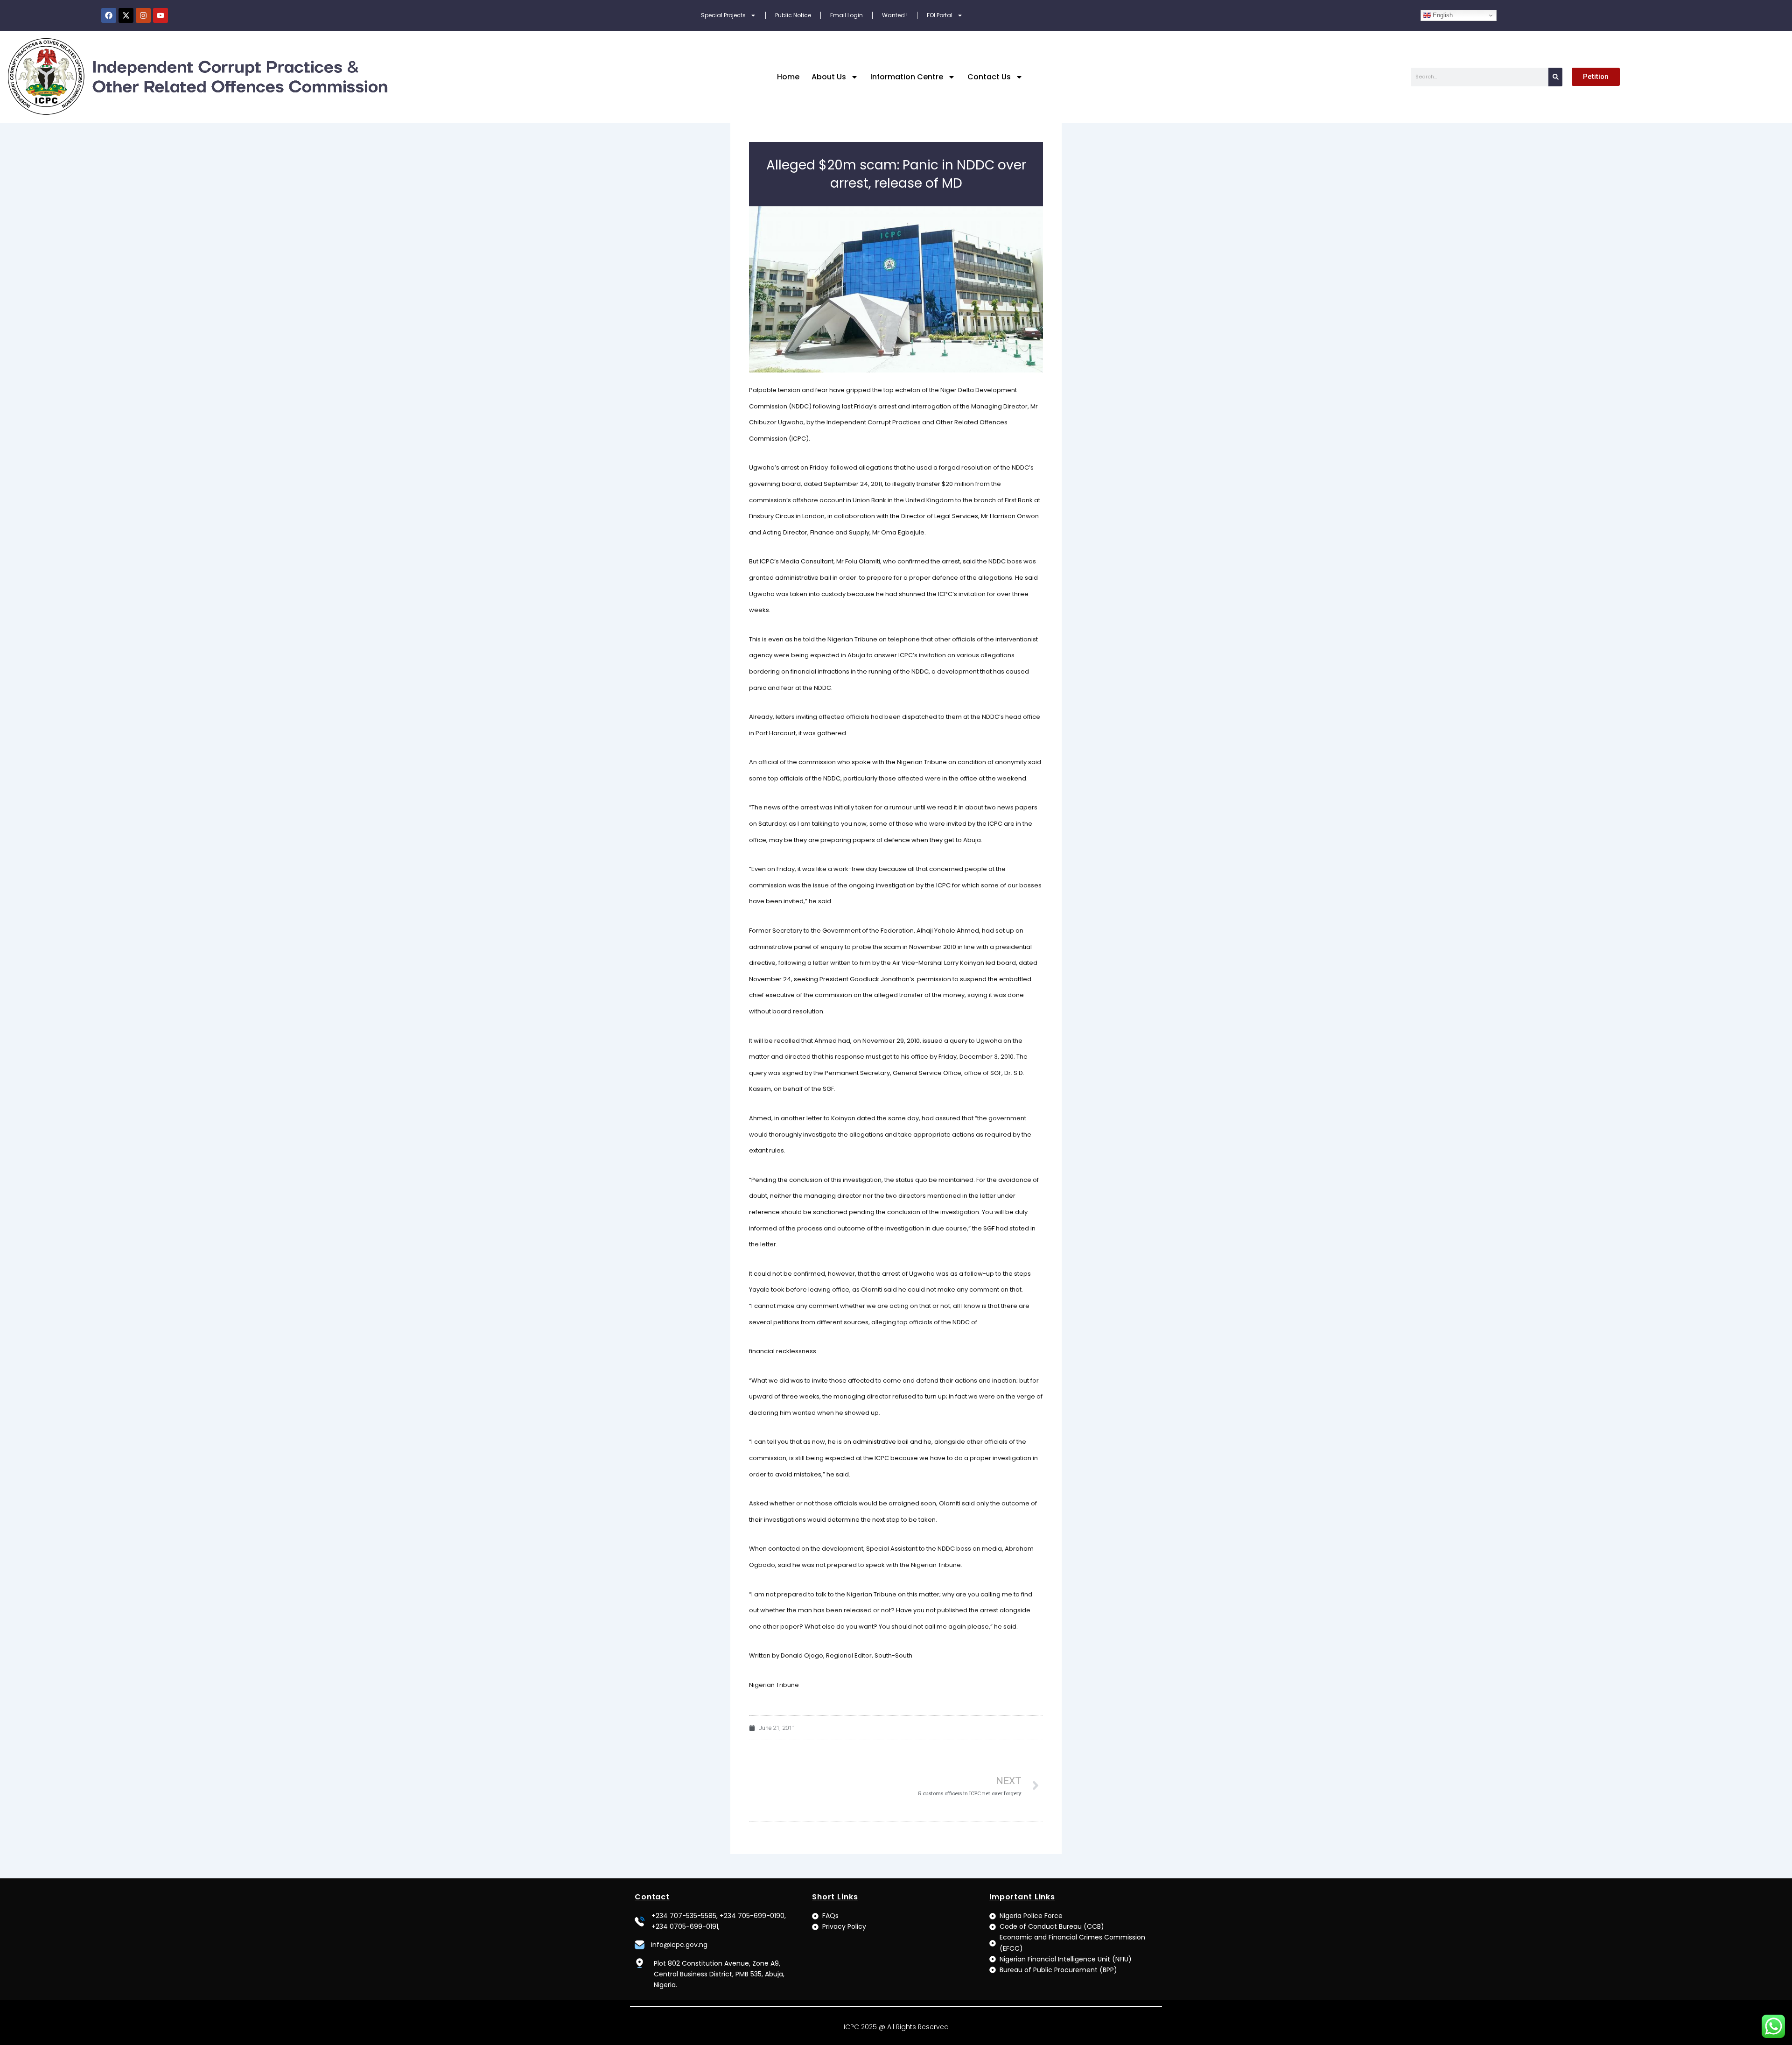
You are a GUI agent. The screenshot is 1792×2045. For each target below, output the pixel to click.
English (1442, 15)
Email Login (847, 15)
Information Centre (907, 77)
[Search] (1555, 77)
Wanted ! (895, 15)
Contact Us (989, 77)
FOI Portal (940, 15)
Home (788, 77)
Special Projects (723, 15)
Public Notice (793, 15)
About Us (829, 77)
